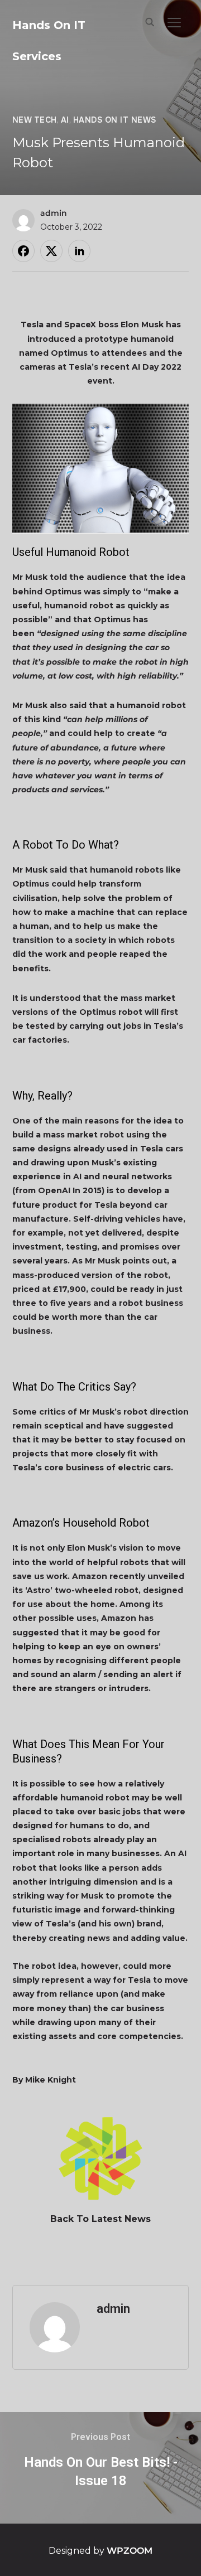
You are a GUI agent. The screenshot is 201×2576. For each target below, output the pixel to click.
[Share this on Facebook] (23, 251)
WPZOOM (130, 2551)
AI (65, 120)
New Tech (35, 120)
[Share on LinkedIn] (79, 251)
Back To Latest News (100, 2219)
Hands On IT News (115, 120)
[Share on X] (51, 251)
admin (54, 213)
